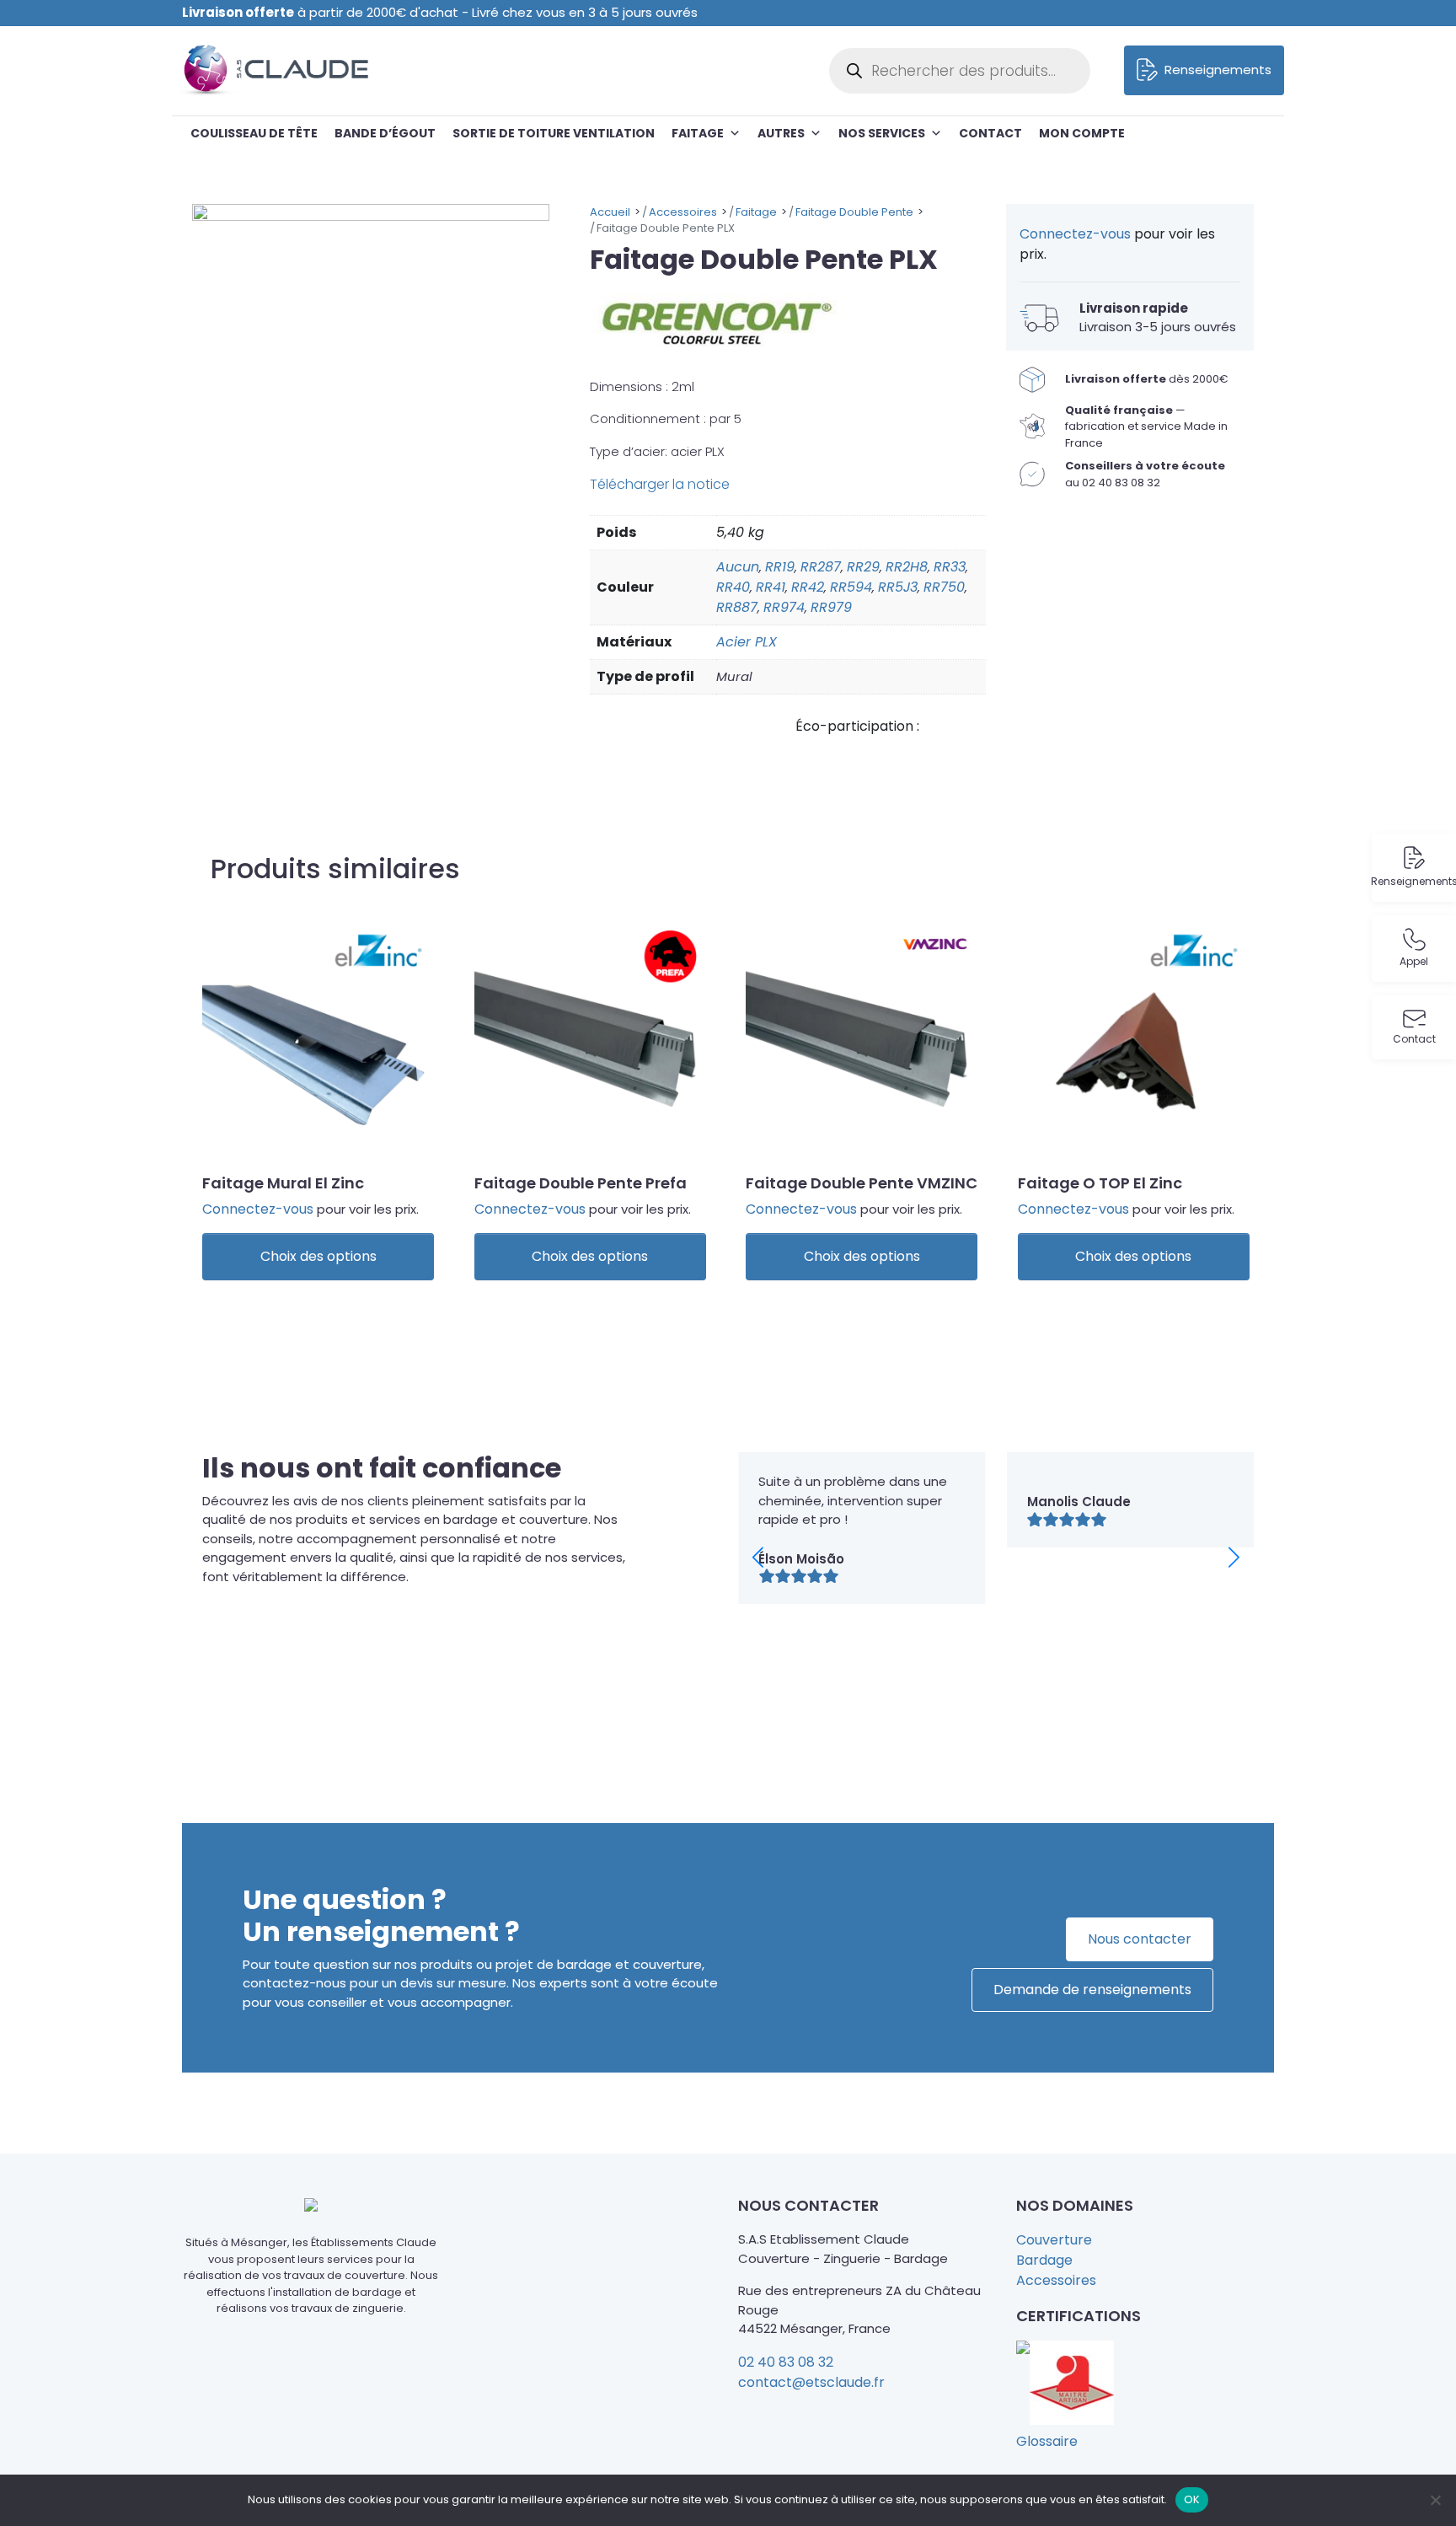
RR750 (944, 587)
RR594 (851, 587)
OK (1192, 2499)
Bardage (1044, 2260)
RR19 (780, 567)
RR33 (950, 567)
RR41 (771, 587)
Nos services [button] (882, 133)
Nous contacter (1140, 1939)
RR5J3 (898, 587)
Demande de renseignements (1092, 1990)
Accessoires (1056, 2280)
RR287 (821, 567)
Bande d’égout (385, 133)
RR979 (831, 607)
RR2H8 (907, 567)
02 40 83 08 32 (786, 2362)
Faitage (698, 133)
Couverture (1054, 2240)
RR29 (863, 567)
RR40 (733, 587)
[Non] (1435, 2500)
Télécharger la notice (660, 484)
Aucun (738, 567)
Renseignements (1218, 70)
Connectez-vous (1075, 234)
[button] (1234, 1557)
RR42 (808, 587)
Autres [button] (781, 133)
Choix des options (318, 1256)
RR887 (737, 607)
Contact (990, 133)
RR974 (784, 607)
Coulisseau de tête (254, 133)
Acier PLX (747, 642)
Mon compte (1082, 133)
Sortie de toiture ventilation (554, 133)
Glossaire (1047, 2441)
